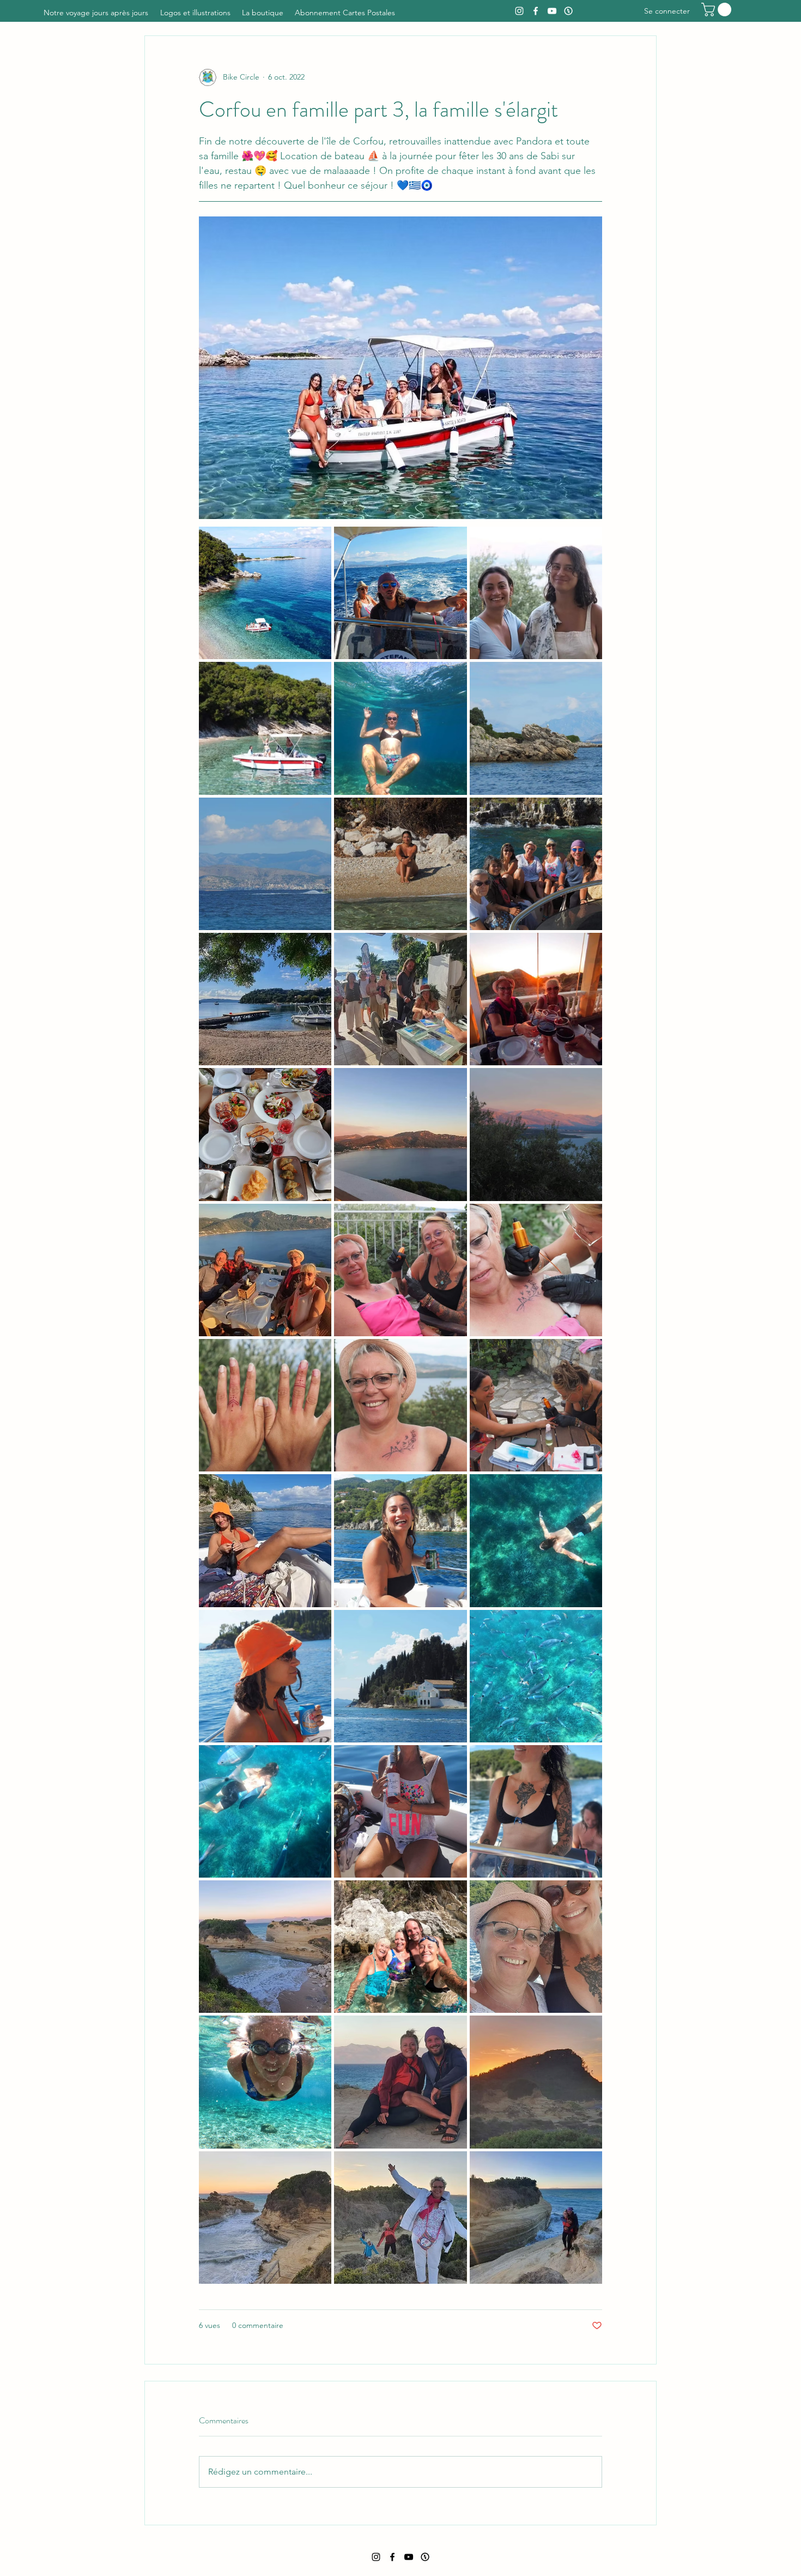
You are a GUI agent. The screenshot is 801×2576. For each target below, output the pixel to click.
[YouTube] (552, 11)
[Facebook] (536, 11)
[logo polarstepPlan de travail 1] (568, 11)
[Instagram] (519, 11)
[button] (718, 10)
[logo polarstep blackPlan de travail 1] (425, 2557)
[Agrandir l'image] (265, 593)
